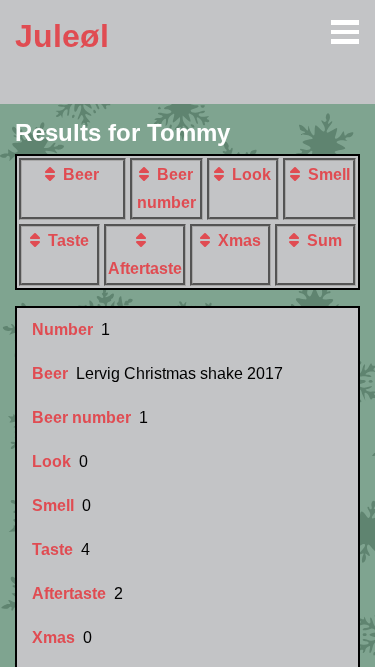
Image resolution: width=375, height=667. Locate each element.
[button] (54, 174)
